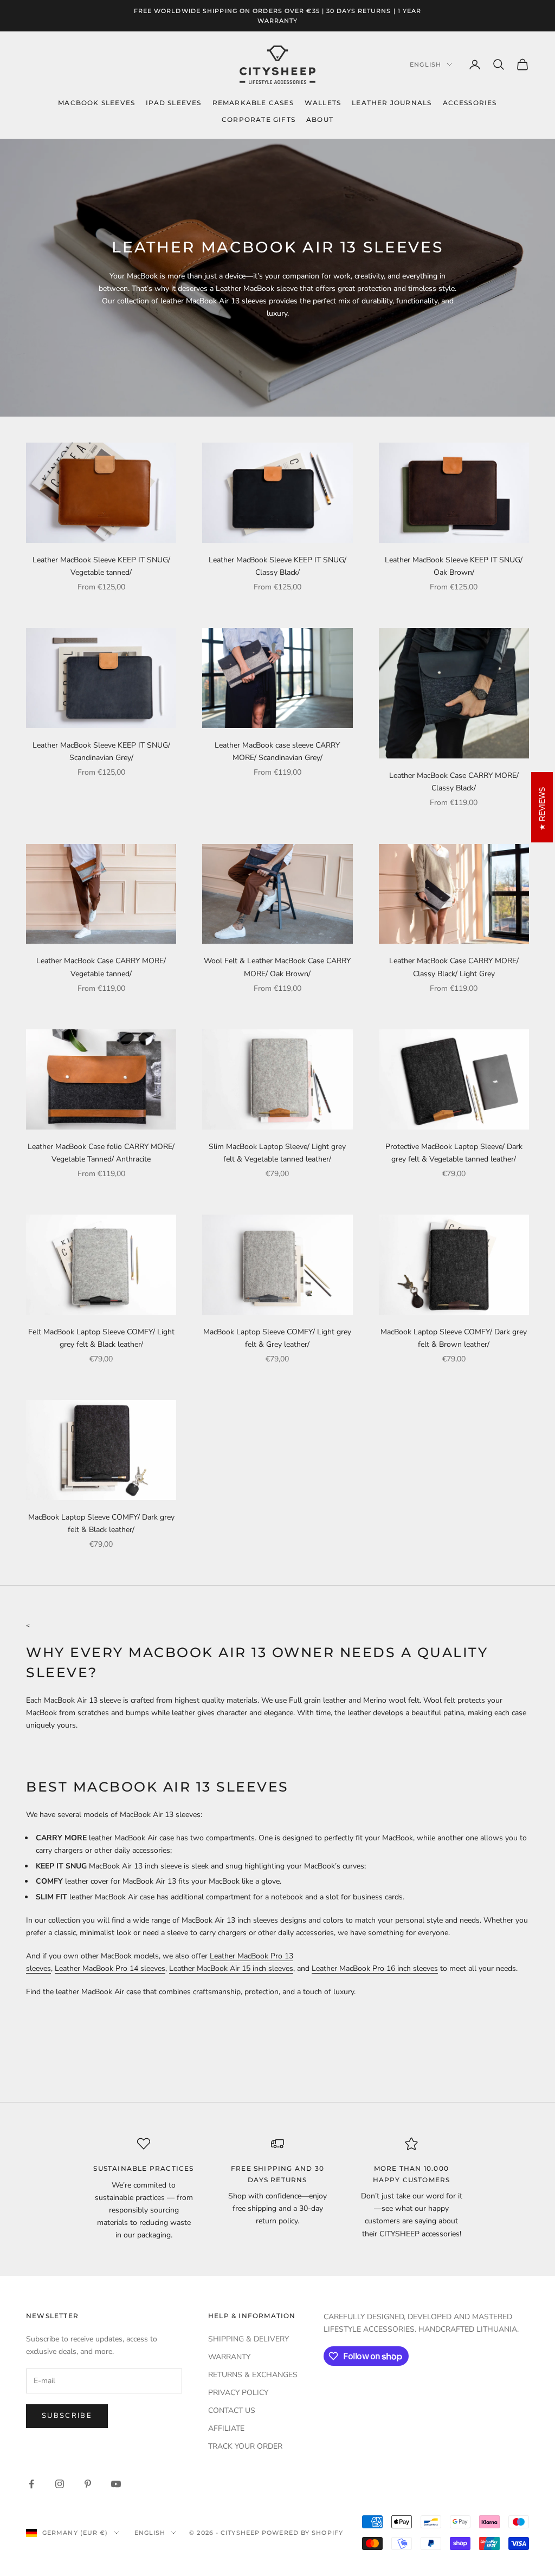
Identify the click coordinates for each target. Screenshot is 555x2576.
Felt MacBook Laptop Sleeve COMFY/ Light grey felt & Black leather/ (101, 1338)
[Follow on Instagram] (60, 2484)
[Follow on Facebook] (31, 2484)
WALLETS (323, 103)
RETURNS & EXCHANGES (253, 2375)
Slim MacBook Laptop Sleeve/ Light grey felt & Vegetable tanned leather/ (277, 1153)
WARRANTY (229, 2357)
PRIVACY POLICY (238, 2393)
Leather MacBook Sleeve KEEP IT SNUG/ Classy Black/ (277, 566)
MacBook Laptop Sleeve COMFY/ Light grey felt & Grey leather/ (277, 1338)
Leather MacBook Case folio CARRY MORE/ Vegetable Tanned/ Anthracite (101, 1153)
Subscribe (67, 2416)
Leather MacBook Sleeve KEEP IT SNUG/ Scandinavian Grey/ (101, 751)
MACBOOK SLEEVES (96, 103)
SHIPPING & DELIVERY (249, 2339)
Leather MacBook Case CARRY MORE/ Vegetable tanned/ (101, 967)
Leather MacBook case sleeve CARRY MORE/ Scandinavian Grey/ (277, 751)
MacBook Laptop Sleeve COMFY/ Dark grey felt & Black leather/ (101, 1523)
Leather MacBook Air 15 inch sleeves (231, 1968)
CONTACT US (232, 2410)
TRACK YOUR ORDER (245, 2446)
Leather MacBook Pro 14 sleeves (110, 1968)
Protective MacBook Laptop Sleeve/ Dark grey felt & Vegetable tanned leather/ (454, 1153)
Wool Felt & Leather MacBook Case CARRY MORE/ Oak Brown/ (277, 967)
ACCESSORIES (470, 103)
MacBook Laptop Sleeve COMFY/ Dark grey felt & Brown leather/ (454, 1338)
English (425, 64)
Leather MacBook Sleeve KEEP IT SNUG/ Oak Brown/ (454, 566)
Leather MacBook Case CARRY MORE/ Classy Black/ (454, 782)
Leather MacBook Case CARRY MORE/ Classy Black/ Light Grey (454, 967)
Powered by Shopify (302, 2533)
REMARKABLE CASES (253, 103)
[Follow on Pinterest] (88, 2484)
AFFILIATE (226, 2428)
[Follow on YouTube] (116, 2484)
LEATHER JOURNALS (392, 103)
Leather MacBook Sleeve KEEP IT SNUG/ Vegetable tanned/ (101, 566)
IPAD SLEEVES (173, 103)
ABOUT (320, 119)
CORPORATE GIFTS (259, 119)
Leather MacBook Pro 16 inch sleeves (375, 1968)
